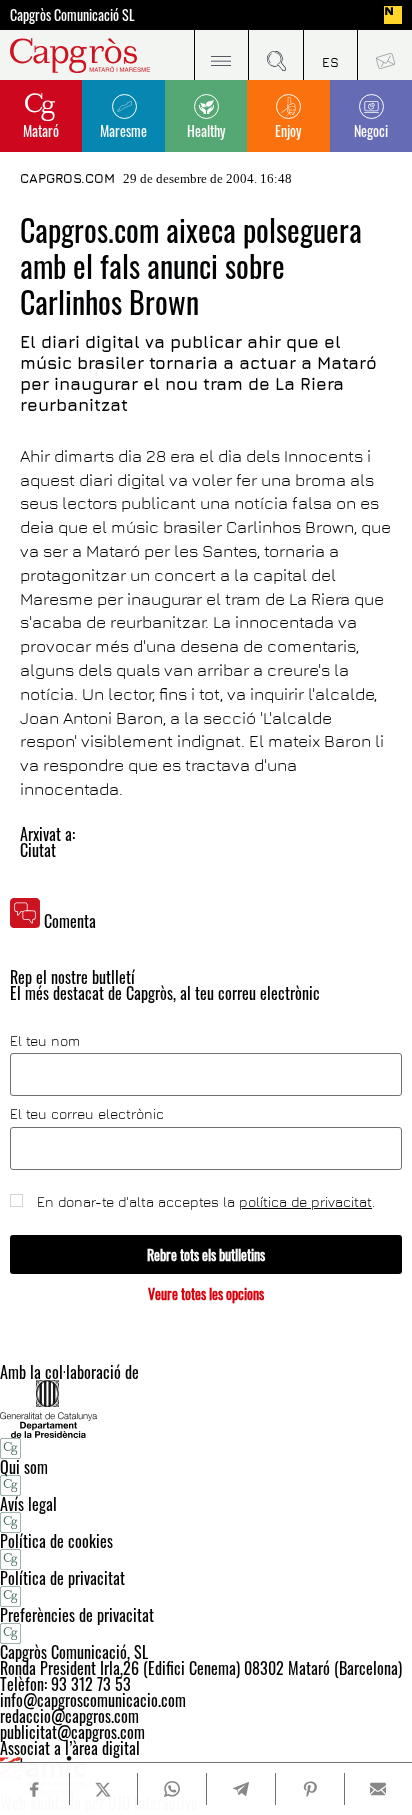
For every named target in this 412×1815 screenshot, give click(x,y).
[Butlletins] (384, 55)
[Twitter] (103, 1789)
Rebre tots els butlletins (206, 1254)
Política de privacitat (62, 1578)
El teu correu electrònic (87, 1114)
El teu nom (45, 1041)
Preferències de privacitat (77, 1615)
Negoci (371, 130)
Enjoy (288, 130)
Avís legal (28, 1504)
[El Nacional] (393, 15)
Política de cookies (56, 1541)
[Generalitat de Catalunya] (206, 1408)
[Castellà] (330, 55)
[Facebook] (34, 1789)
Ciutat (38, 850)
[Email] (378, 1789)
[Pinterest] (309, 1789)
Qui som (24, 1467)
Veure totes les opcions (206, 1293)
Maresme (123, 130)
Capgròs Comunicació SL (72, 15)
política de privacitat (305, 1201)
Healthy (206, 130)
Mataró (41, 130)
